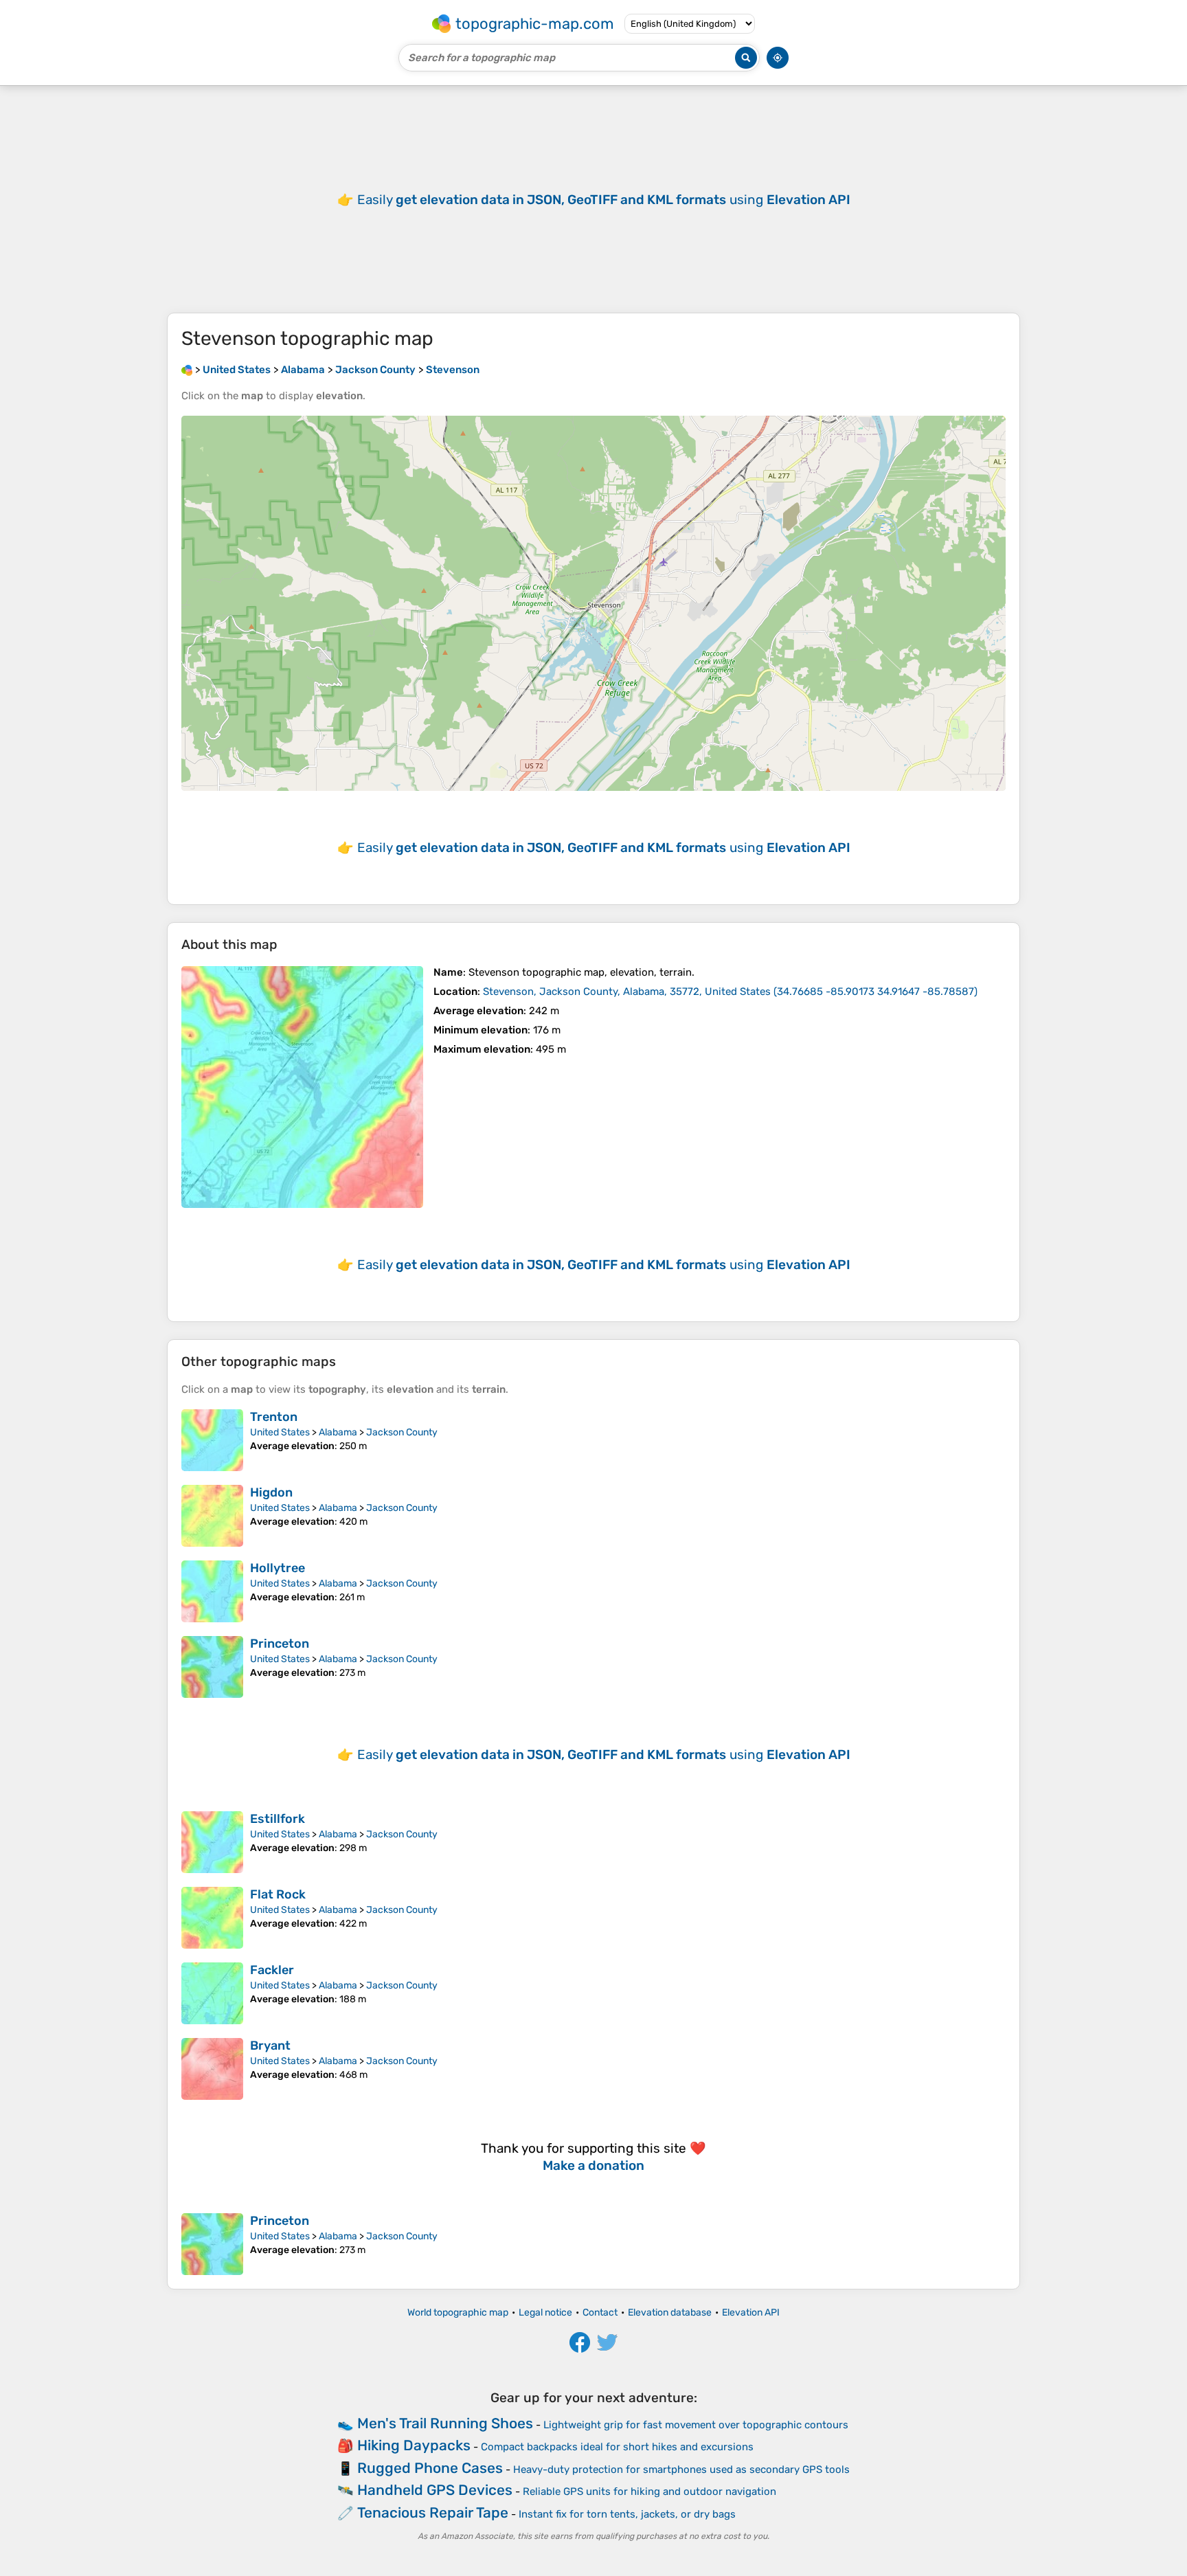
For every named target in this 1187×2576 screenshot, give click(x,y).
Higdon (271, 1492)
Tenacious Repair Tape (433, 2512)
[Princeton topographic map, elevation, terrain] (212, 1667)
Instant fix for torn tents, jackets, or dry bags (627, 2514)
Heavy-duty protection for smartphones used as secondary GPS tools (681, 2469)
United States (280, 1432)
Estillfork (278, 1819)
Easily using (604, 200)
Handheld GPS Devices (435, 2490)
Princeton (280, 1644)
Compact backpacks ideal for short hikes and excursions (617, 2447)
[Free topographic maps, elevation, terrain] (187, 370)
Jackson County (402, 1432)
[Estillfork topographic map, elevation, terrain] (212, 1842)
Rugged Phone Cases (430, 2468)
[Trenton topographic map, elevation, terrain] (212, 1440)
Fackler (272, 1970)
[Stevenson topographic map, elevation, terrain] (302, 1087)
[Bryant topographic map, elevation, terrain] (212, 2069)
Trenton (274, 1417)
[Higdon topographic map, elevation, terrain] (212, 1516)
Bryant (270, 2046)
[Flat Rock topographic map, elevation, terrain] (212, 1918)
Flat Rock (278, 1894)
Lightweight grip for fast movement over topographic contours (696, 2425)
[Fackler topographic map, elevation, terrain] (212, 1993)
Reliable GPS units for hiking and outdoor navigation (649, 2491)
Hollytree (278, 1568)
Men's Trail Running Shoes (445, 2423)
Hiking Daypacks (414, 2445)
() (730, 992)
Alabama (338, 1432)
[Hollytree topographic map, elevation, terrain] (212, 1591)
